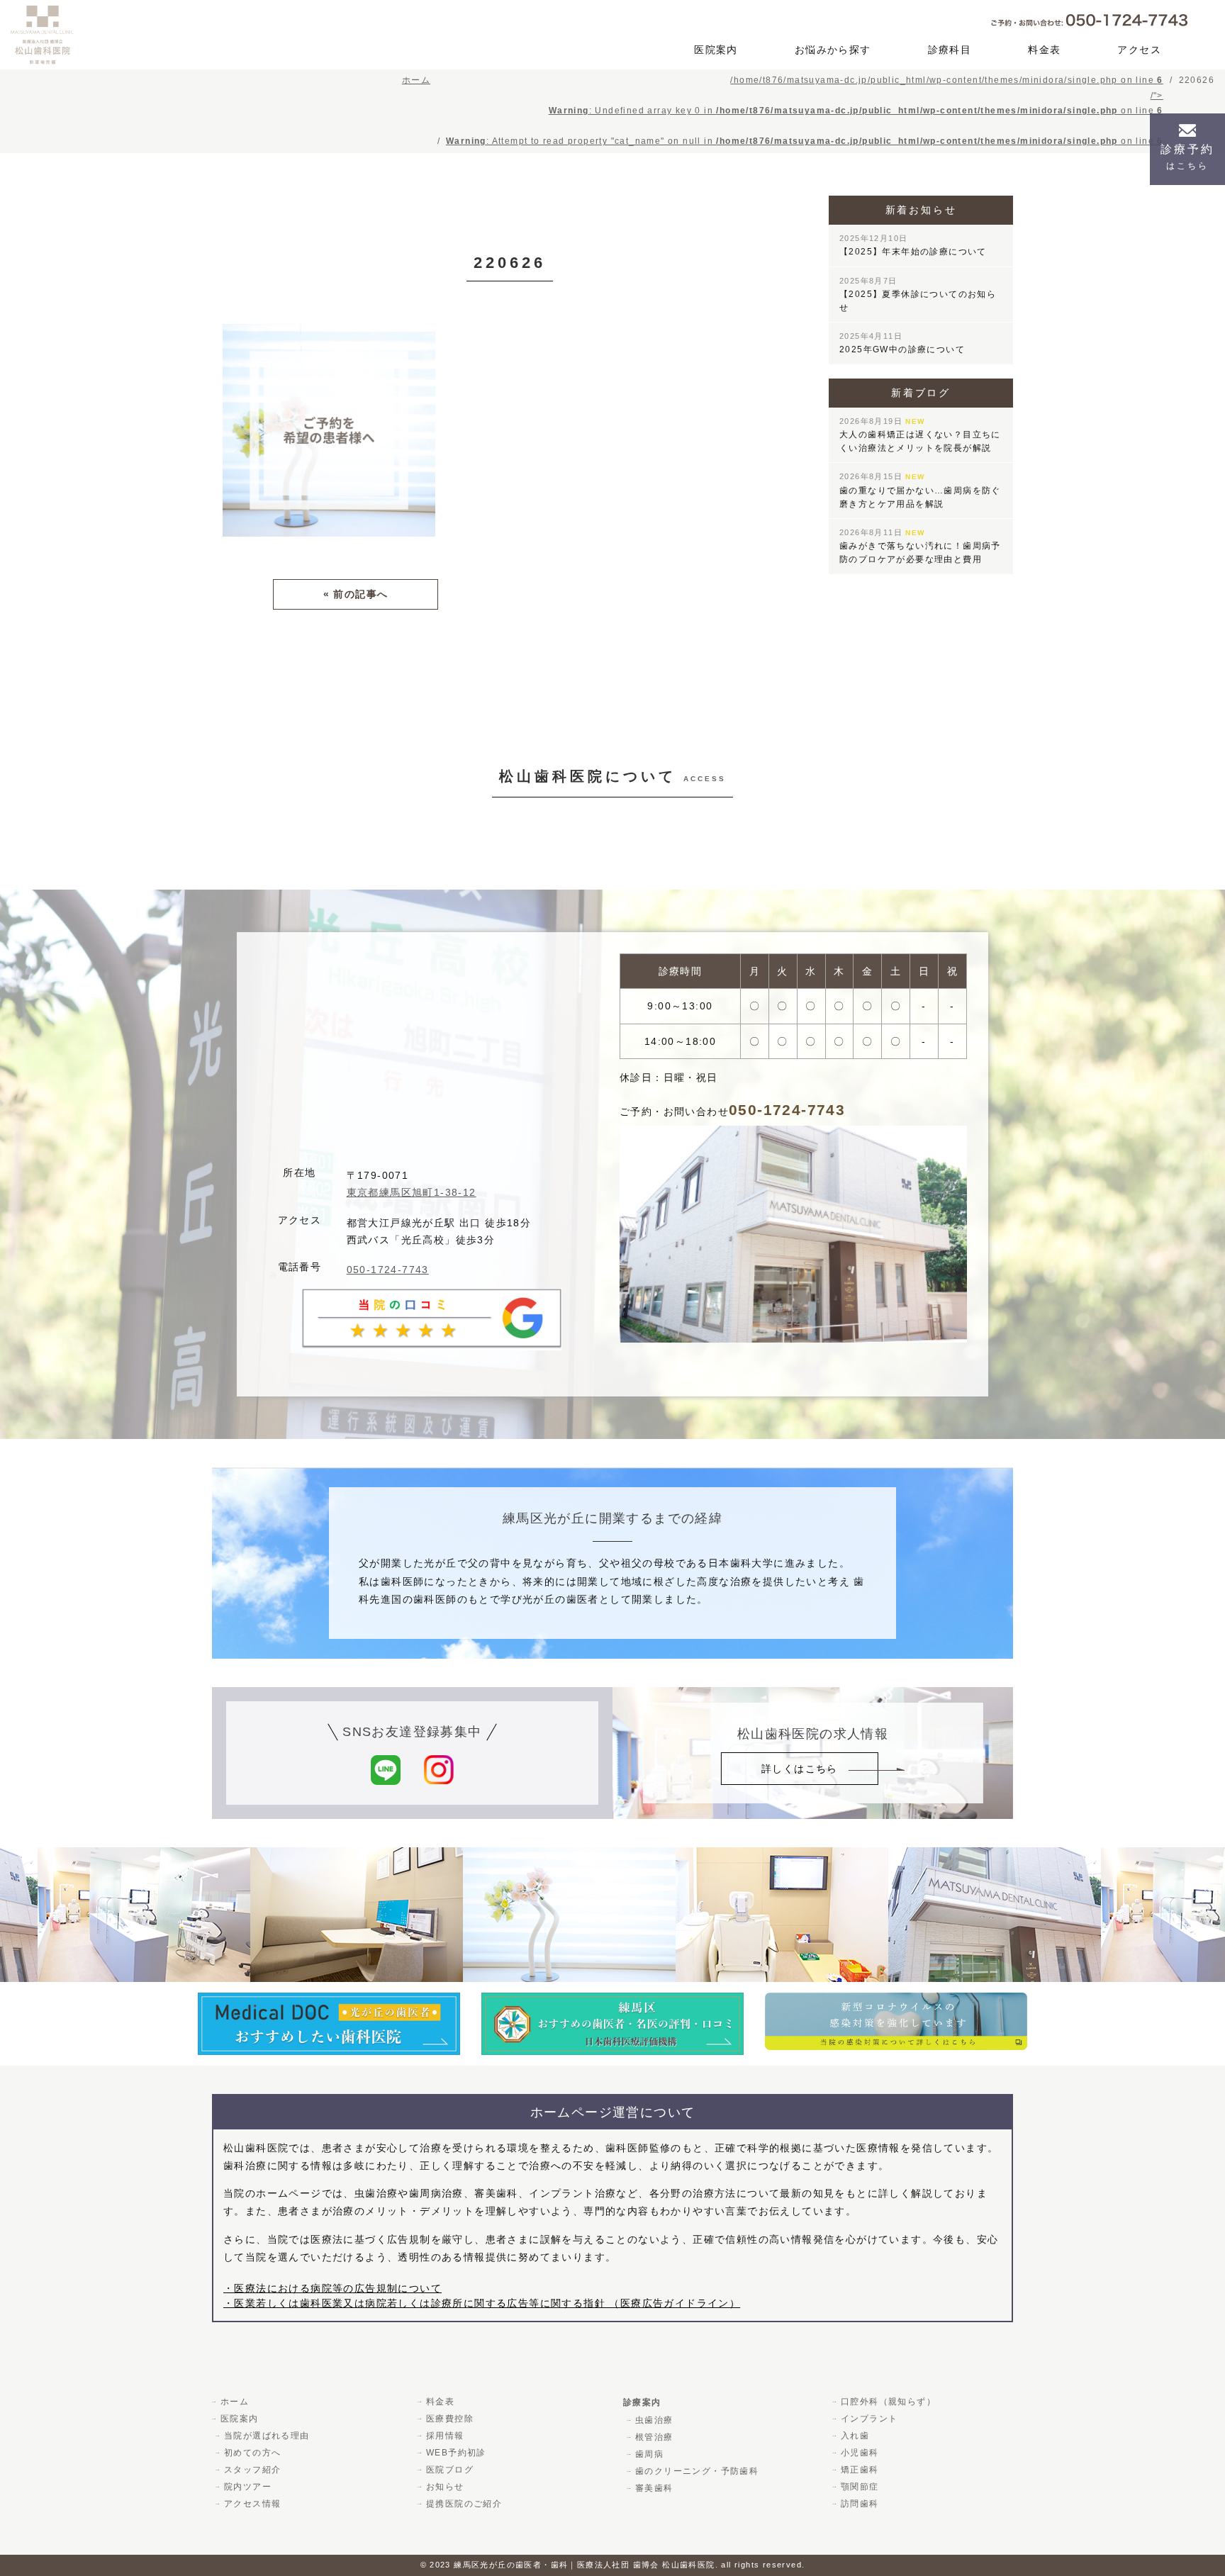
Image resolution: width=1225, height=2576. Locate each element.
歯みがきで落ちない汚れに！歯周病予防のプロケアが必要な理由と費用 (920, 546)
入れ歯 (855, 2436)
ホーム (235, 2402)
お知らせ (445, 2487)
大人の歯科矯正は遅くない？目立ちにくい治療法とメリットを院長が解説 (920, 435)
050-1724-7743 (388, 1270)
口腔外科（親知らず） (888, 2402)
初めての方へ (252, 2453)
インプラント (869, 2419)
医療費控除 (450, 2419)
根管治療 (654, 2437)
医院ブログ (450, 2470)
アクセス (1139, 50)
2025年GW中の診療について (902, 343)
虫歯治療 (654, 2420)
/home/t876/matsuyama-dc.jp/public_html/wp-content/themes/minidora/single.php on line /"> (805, 111)
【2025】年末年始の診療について (913, 245)
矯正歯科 (860, 2470)
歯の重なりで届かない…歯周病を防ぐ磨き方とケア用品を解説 (920, 490)
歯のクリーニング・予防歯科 (697, 2471)
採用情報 (445, 2436)
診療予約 (1187, 157)
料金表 (1044, 50)
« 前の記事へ (356, 594)
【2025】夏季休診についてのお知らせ (918, 295)
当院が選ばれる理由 (267, 2436)
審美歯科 (654, 2488)
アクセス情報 (252, 2504)
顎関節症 (860, 2487)
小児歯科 (860, 2453)
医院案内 (716, 50)
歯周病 (649, 2454)
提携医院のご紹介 (464, 2504)
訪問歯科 (860, 2504)
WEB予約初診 (456, 2453)
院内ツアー (248, 2487)
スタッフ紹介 (252, 2470)
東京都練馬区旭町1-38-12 (412, 1192)
